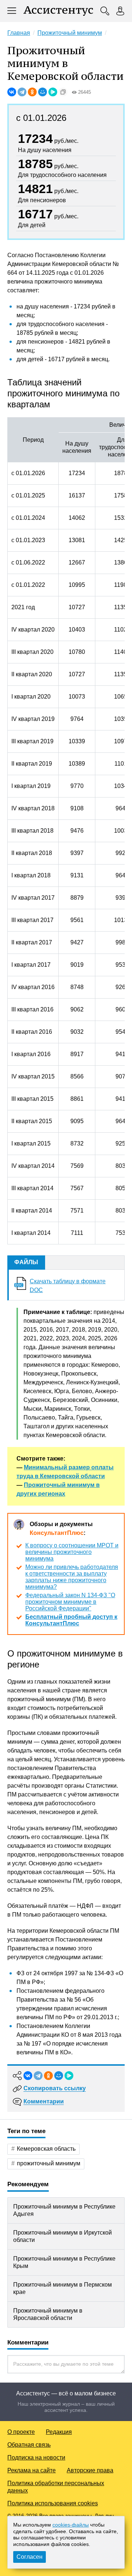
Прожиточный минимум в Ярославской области (48, 2314)
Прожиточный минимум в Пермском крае (63, 2288)
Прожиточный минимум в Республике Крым (64, 2262)
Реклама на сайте (32, 2470)
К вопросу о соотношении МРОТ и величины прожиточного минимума (72, 1552)
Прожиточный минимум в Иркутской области (63, 2236)
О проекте (21, 2432)
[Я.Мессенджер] (53, 92)
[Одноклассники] (32, 92)
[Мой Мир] (43, 92)
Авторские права (90, 2470)
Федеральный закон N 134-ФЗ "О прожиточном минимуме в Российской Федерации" (70, 1602)
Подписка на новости (36, 2457)
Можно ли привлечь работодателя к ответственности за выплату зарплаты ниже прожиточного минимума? (72, 1577)
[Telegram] (22, 92)
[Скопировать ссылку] (63, 92)
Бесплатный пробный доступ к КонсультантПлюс (71, 1620)
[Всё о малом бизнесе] (58, 11)
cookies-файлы (71, 2525)
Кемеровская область (46, 2149)
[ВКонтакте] (12, 92)
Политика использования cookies (53, 2503)
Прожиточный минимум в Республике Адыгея (64, 2210)
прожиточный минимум (49, 2163)
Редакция (59, 2432)
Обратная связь (29, 2445)
